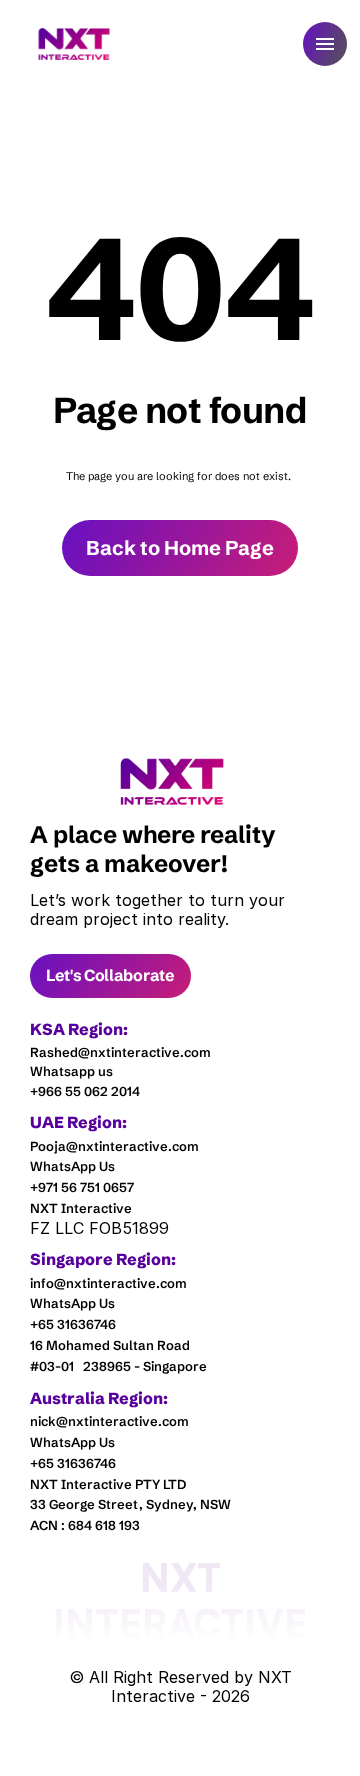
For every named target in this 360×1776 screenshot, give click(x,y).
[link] (172, 781)
